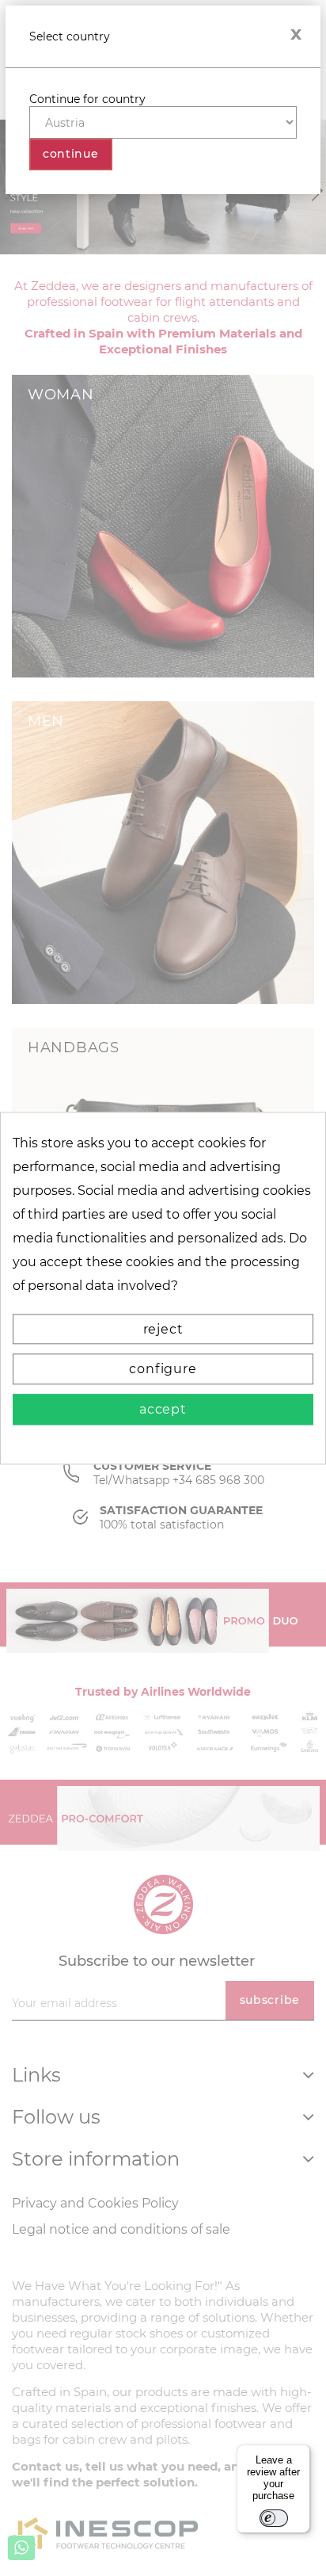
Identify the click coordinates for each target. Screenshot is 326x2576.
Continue (71, 154)
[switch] (274, 2518)
